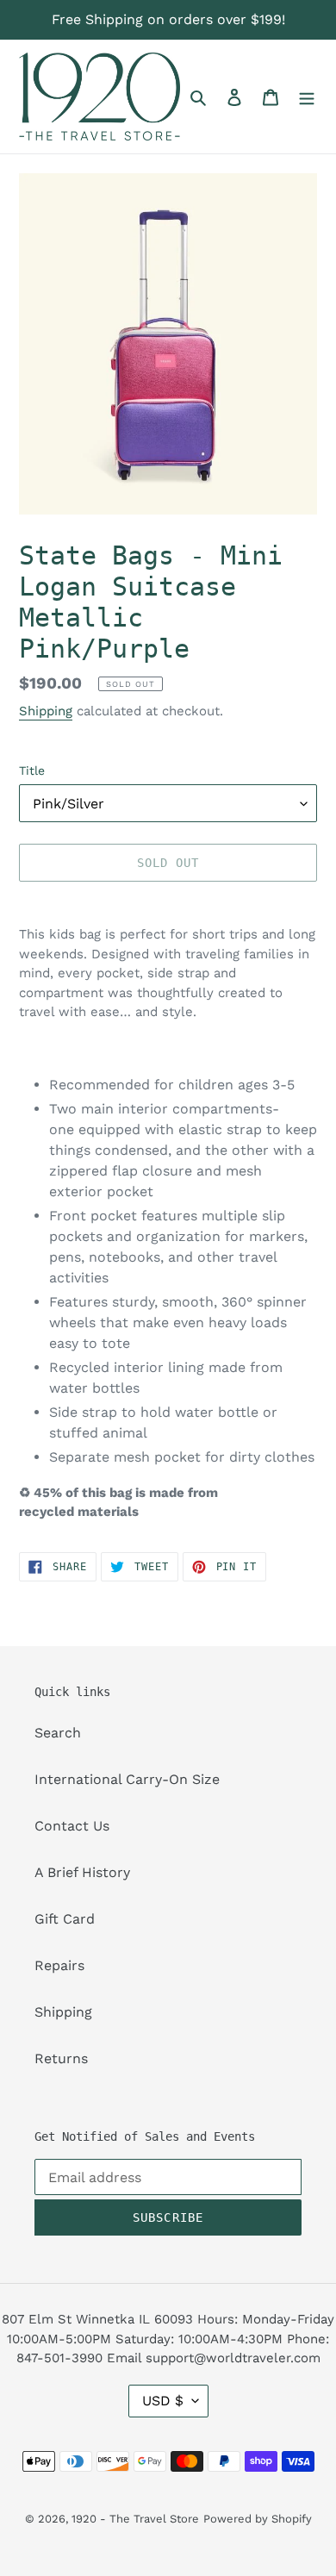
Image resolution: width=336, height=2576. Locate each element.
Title (32, 770)
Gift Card (65, 1919)
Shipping (46, 711)
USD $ (163, 2401)
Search (58, 1733)
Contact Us (72, 1826)
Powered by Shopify (258, 2519)
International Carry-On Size (127, 1779)
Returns (61, 2058)
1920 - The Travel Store (135, 2519)
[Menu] (307, 97)
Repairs (59, 1965)
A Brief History (82, 1872)
